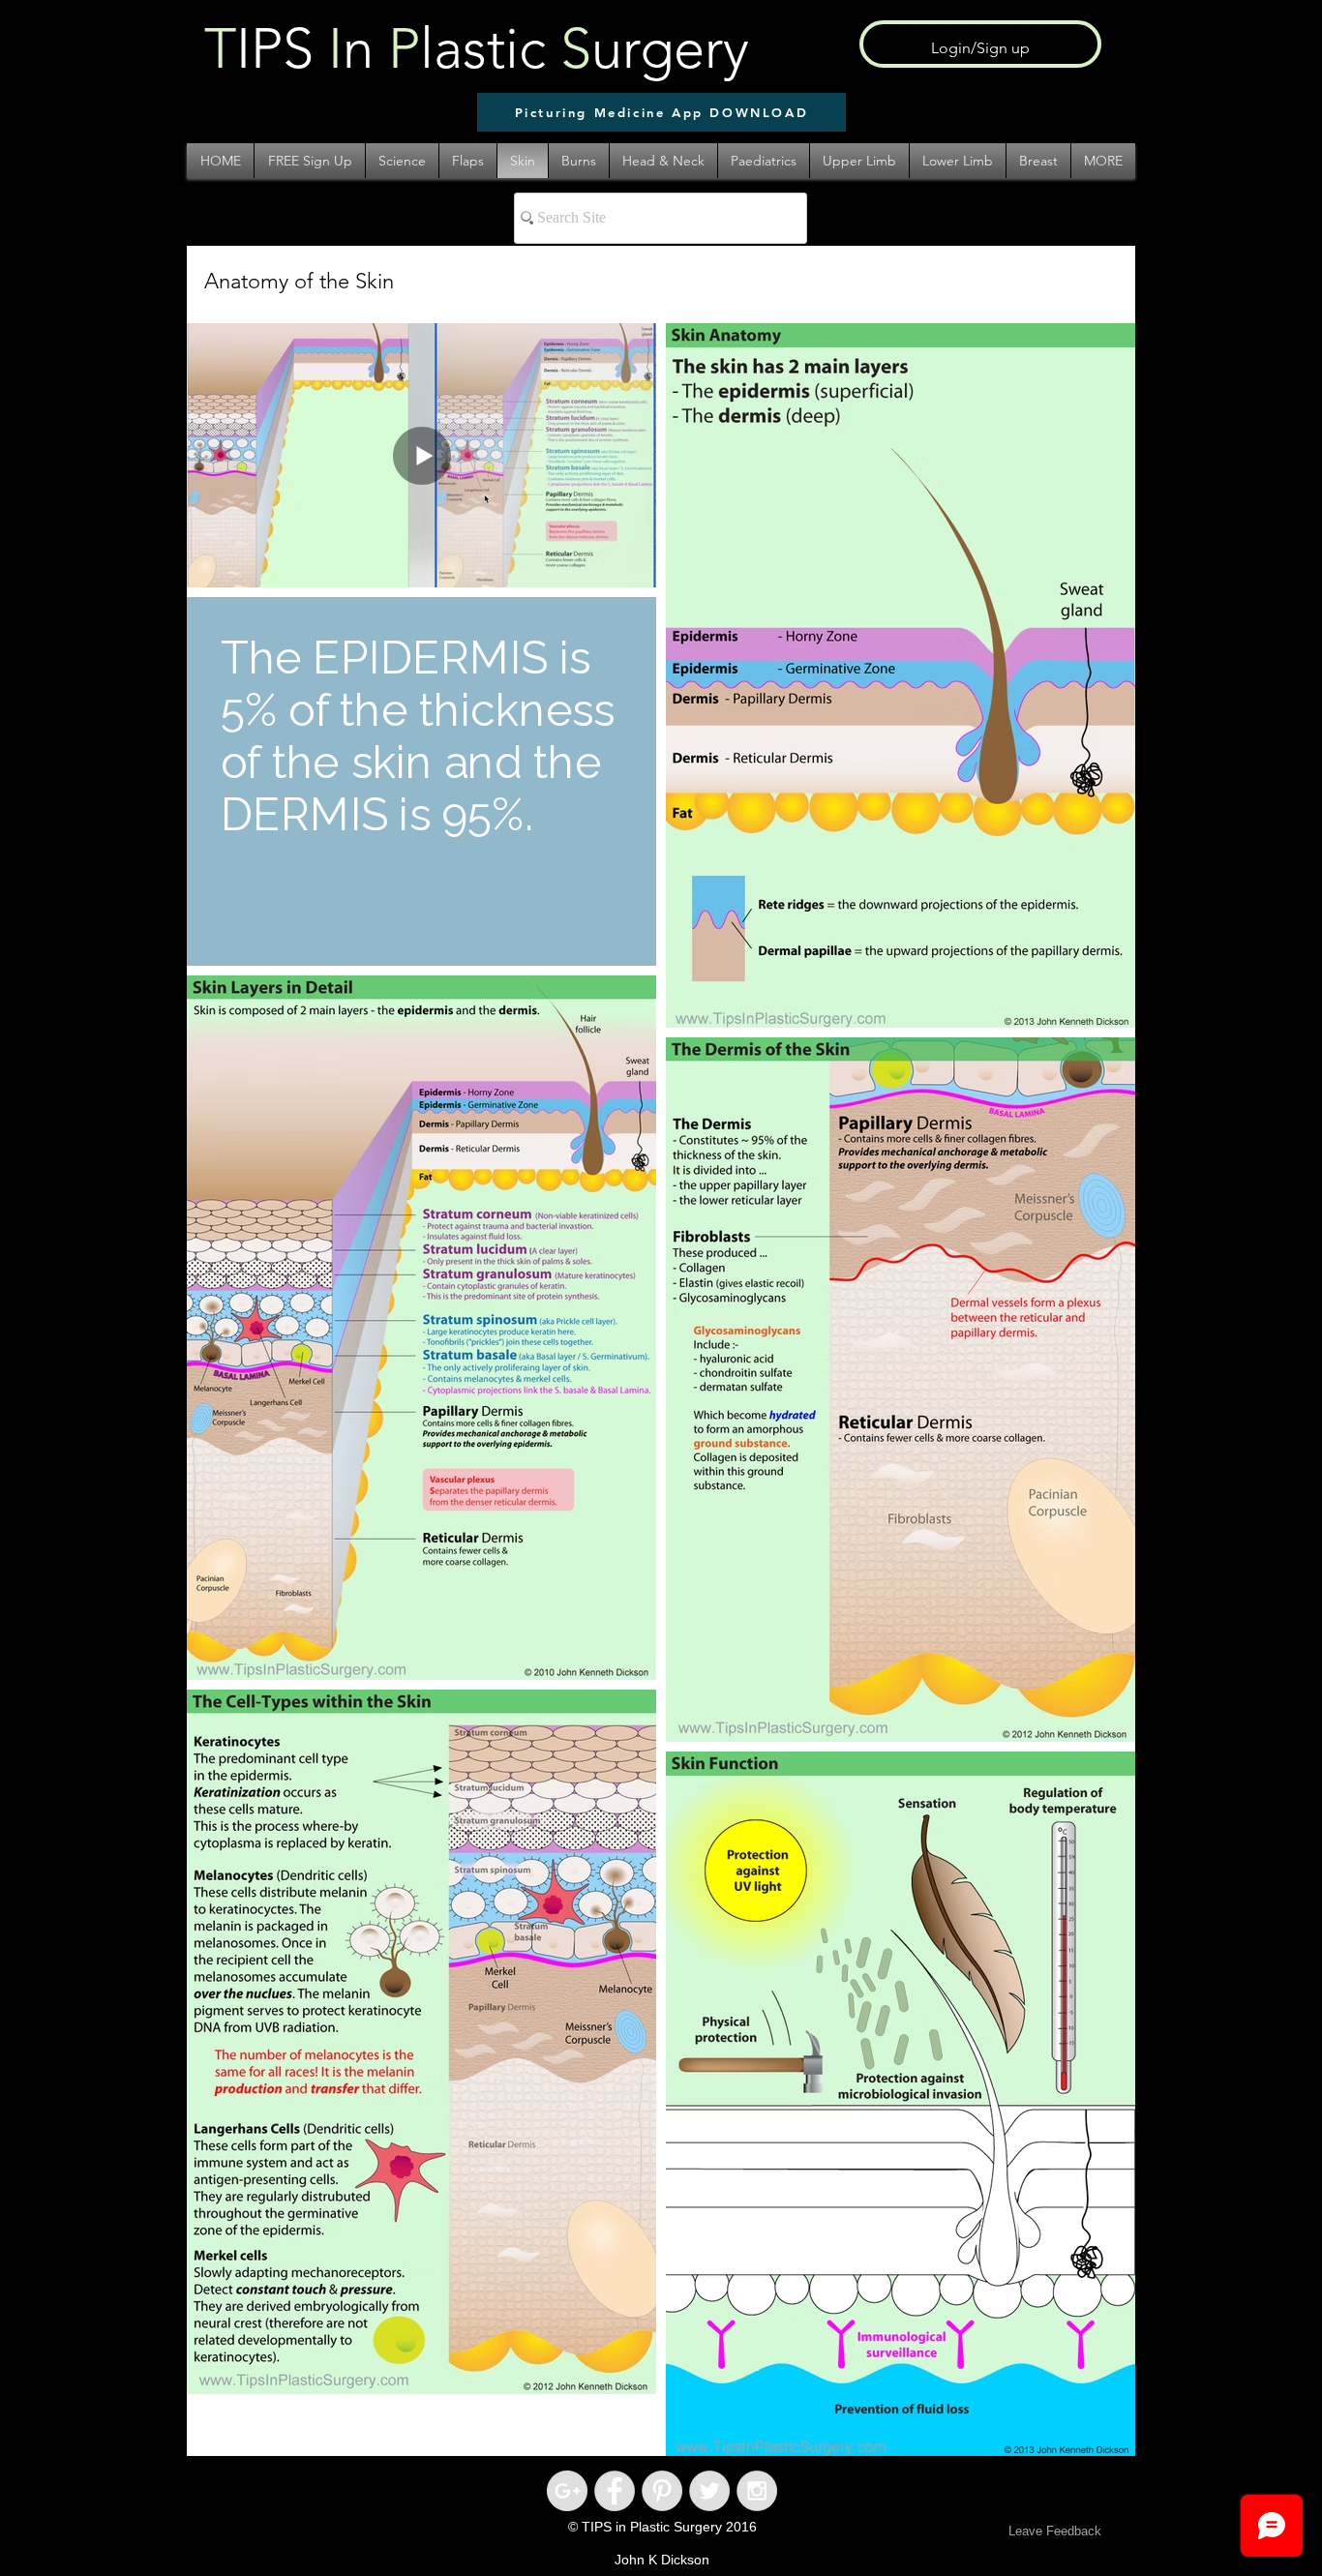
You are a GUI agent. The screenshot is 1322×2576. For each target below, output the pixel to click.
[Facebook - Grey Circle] (615, 2491)
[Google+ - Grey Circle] (567, 2491)
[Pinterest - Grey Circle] (662, 2491)
